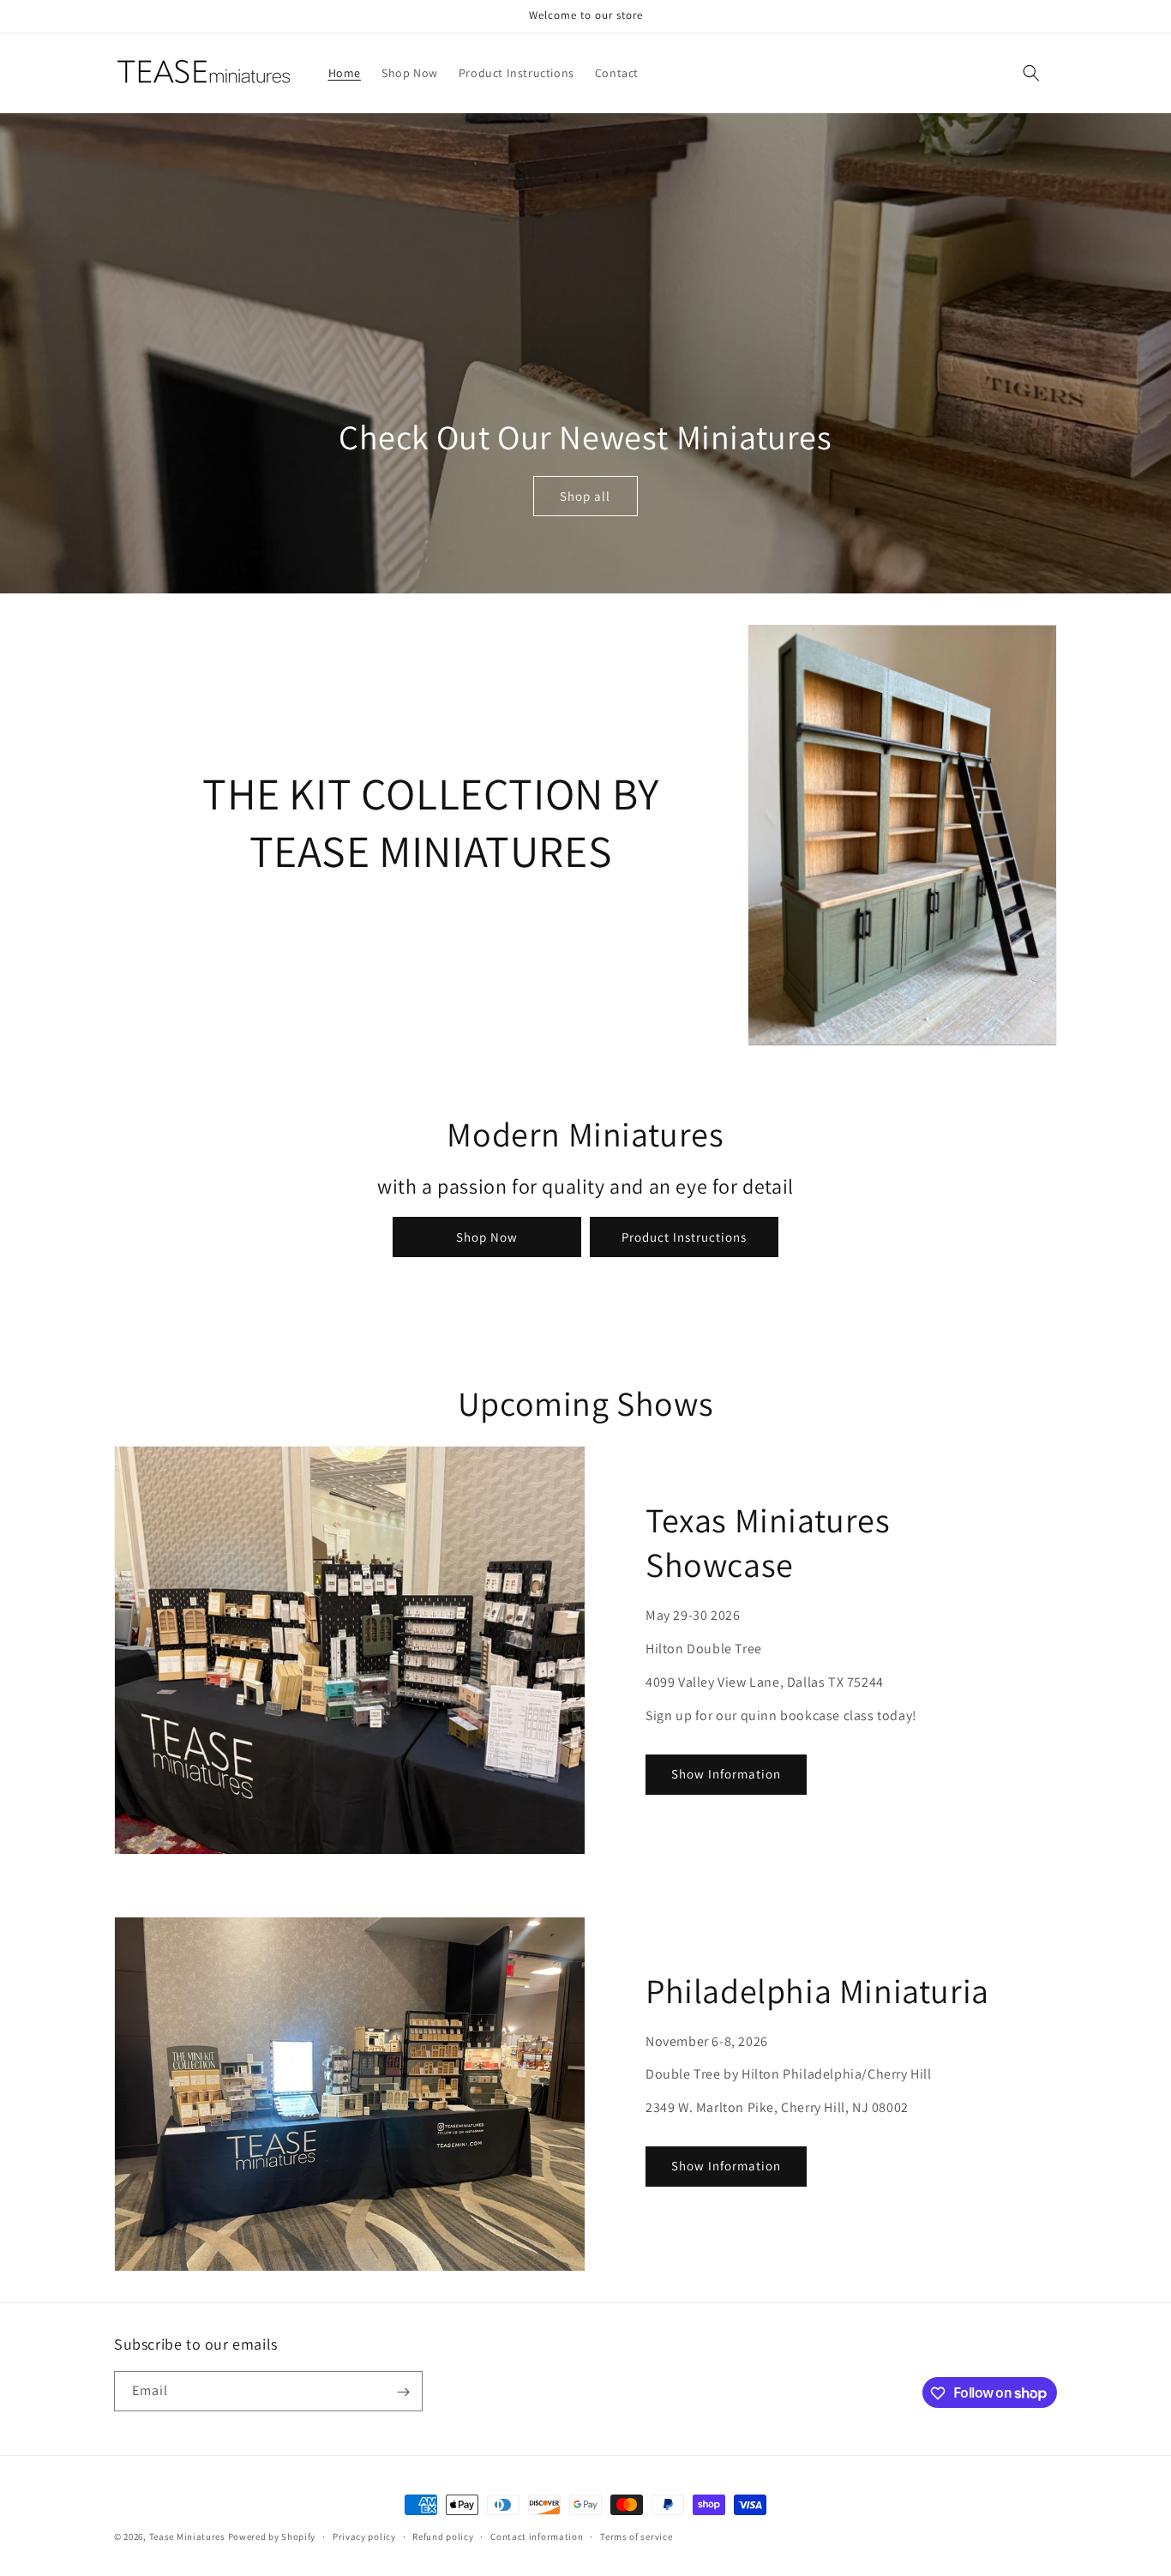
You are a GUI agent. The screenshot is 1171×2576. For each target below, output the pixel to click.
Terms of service (636, 2536)
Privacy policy (364, 2536)
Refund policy (443, 2536)
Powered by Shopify (272, 2537)
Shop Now (487, 1237)
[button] (1031, 73)
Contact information (537, 2536)
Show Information (726, 1774)
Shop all (585, 496)
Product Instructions (684, 1237)
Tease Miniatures (187, 2537)
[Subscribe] (403, 2392)
